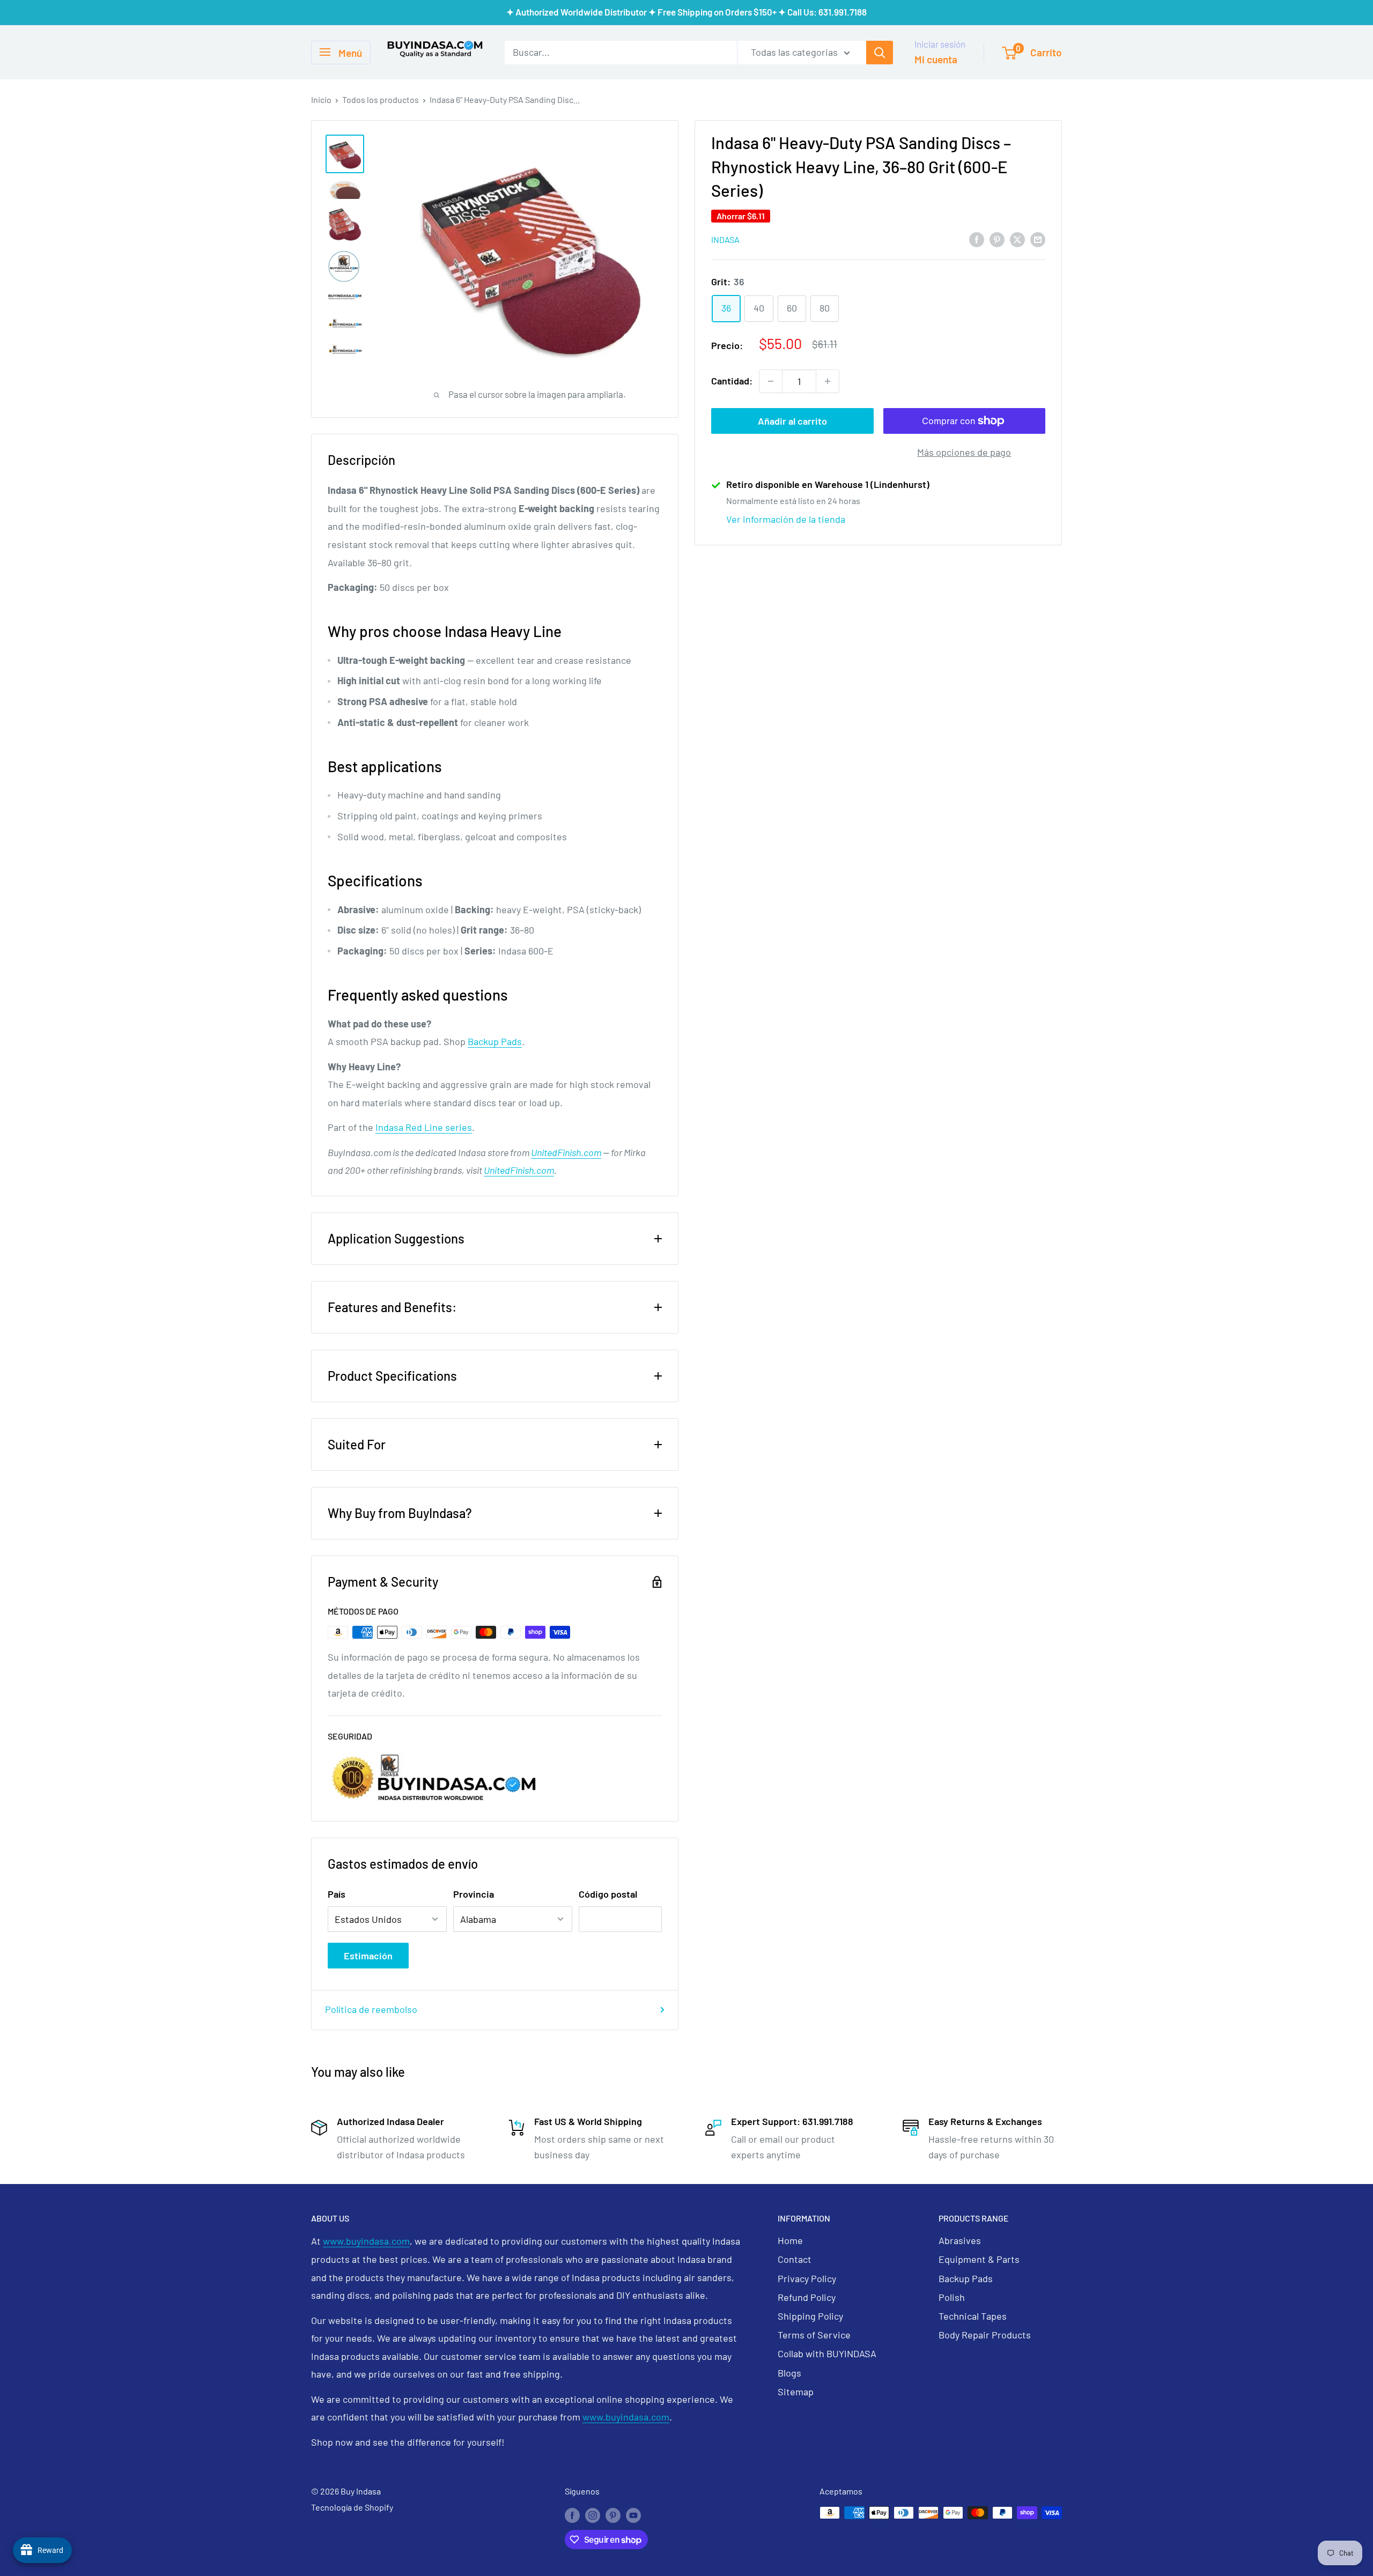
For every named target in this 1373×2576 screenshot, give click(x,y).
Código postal (608, 1894)
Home (790, 2240)
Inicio (321, 99)
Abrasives (960, 2240)
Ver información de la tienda (786, 519)
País (337, 1894)
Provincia (474, 1894)
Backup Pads (495, 1041)
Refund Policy (807, 2297)
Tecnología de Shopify (352, 2507)
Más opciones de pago (964, 452)
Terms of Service (814, 2335)
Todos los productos (381, 99)
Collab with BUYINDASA (827, 2353)
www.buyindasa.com (366, 2241)
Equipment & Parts (979, 2259)
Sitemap (796, 2392)
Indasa (725, 239)
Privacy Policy (807, 2278)
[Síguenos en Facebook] (572, 2515)
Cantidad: (732, 381)
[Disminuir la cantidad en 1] (771, 381)
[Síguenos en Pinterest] (613, 2515)
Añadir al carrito (792, 421)
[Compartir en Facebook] (977, 239)
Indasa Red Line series (424, 1127)
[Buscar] (880, 52)
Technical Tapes (973, 2316)
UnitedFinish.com (566, 1152)
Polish (952, 2297)
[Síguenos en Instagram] (593, 2515)
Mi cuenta (936, 59)
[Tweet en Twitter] (1017, 239)
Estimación (368, 1956)
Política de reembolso (371, 2009)
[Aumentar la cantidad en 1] (828, 381)
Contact (795, 2259)
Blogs (789, 2373)
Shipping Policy (810, 2316)
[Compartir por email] (1038, 239)
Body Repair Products (985, 2335)
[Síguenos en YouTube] (633, 2515)
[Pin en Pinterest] (997, 239)
